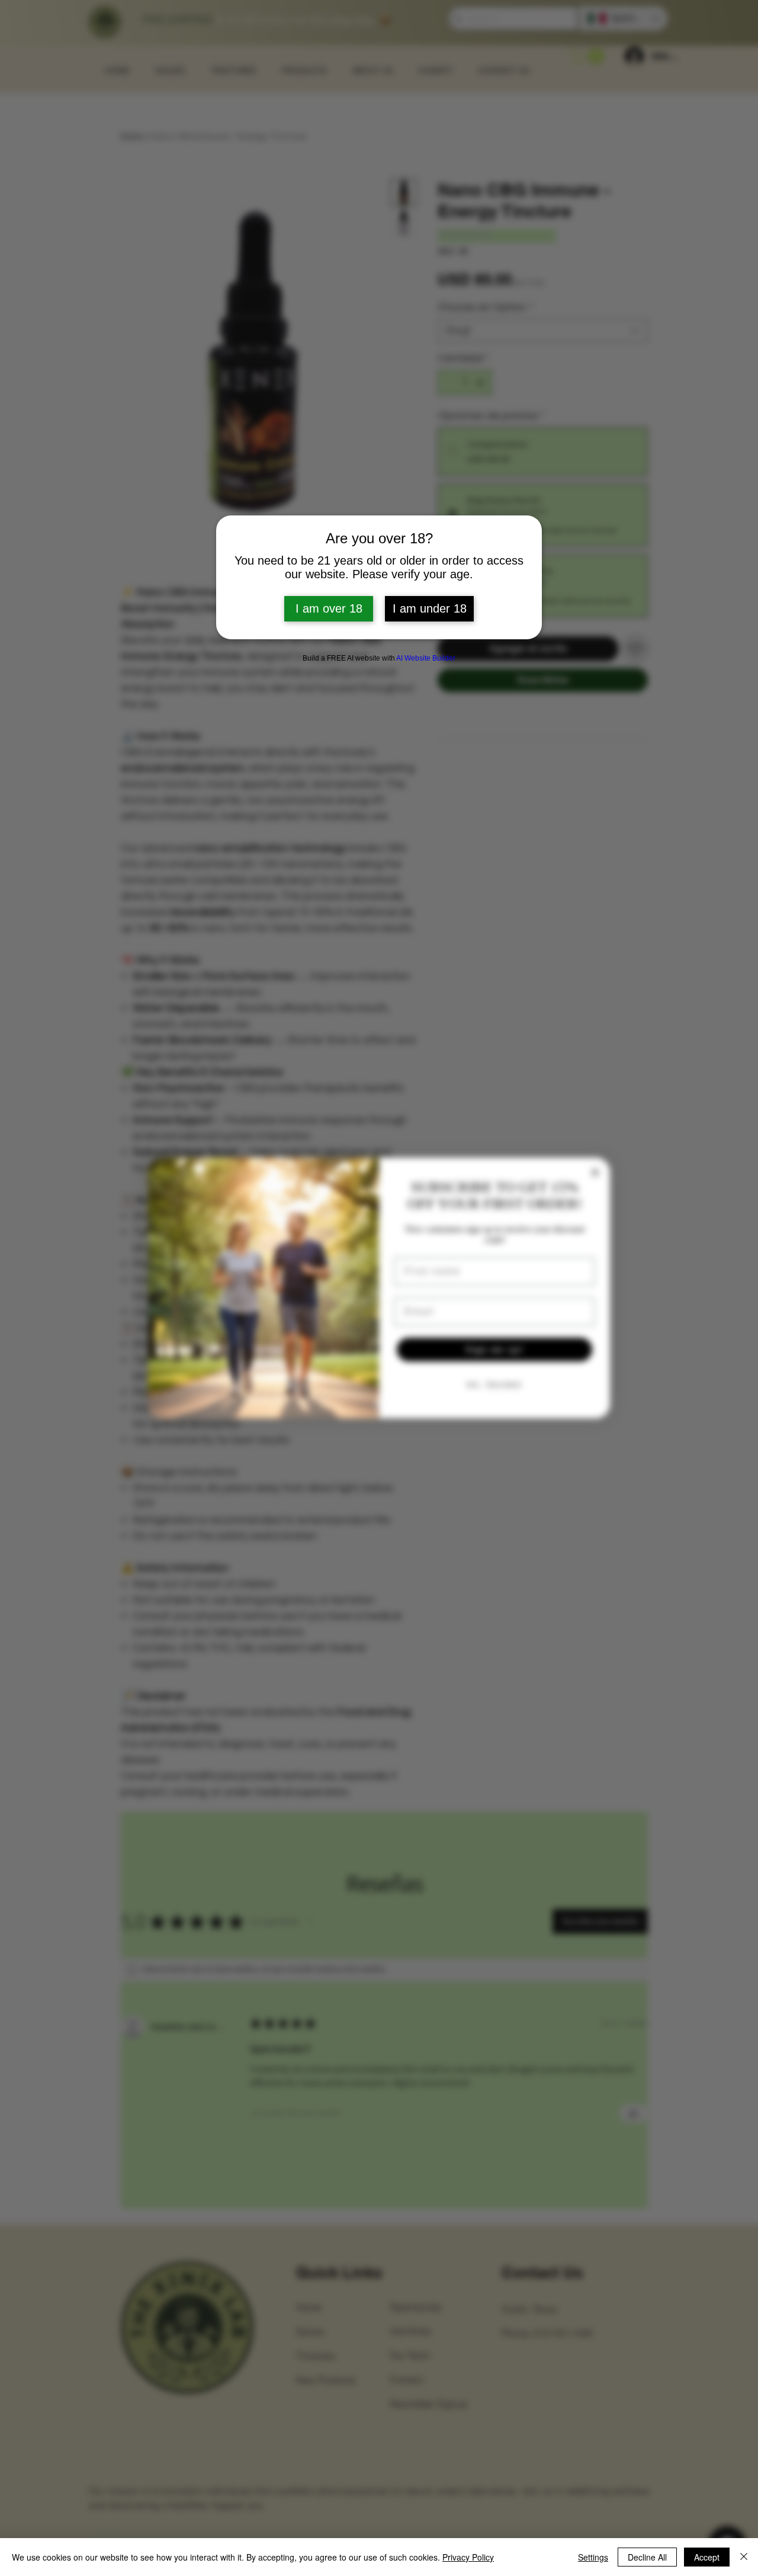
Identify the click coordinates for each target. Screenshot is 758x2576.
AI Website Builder (426, 658)
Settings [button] (593, 2557)
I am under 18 (430, 608)
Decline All (647, 2557)
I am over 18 (329, 608)
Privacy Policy (468, 2557)
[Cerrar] (744, 2557)
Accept (707, 2557)
